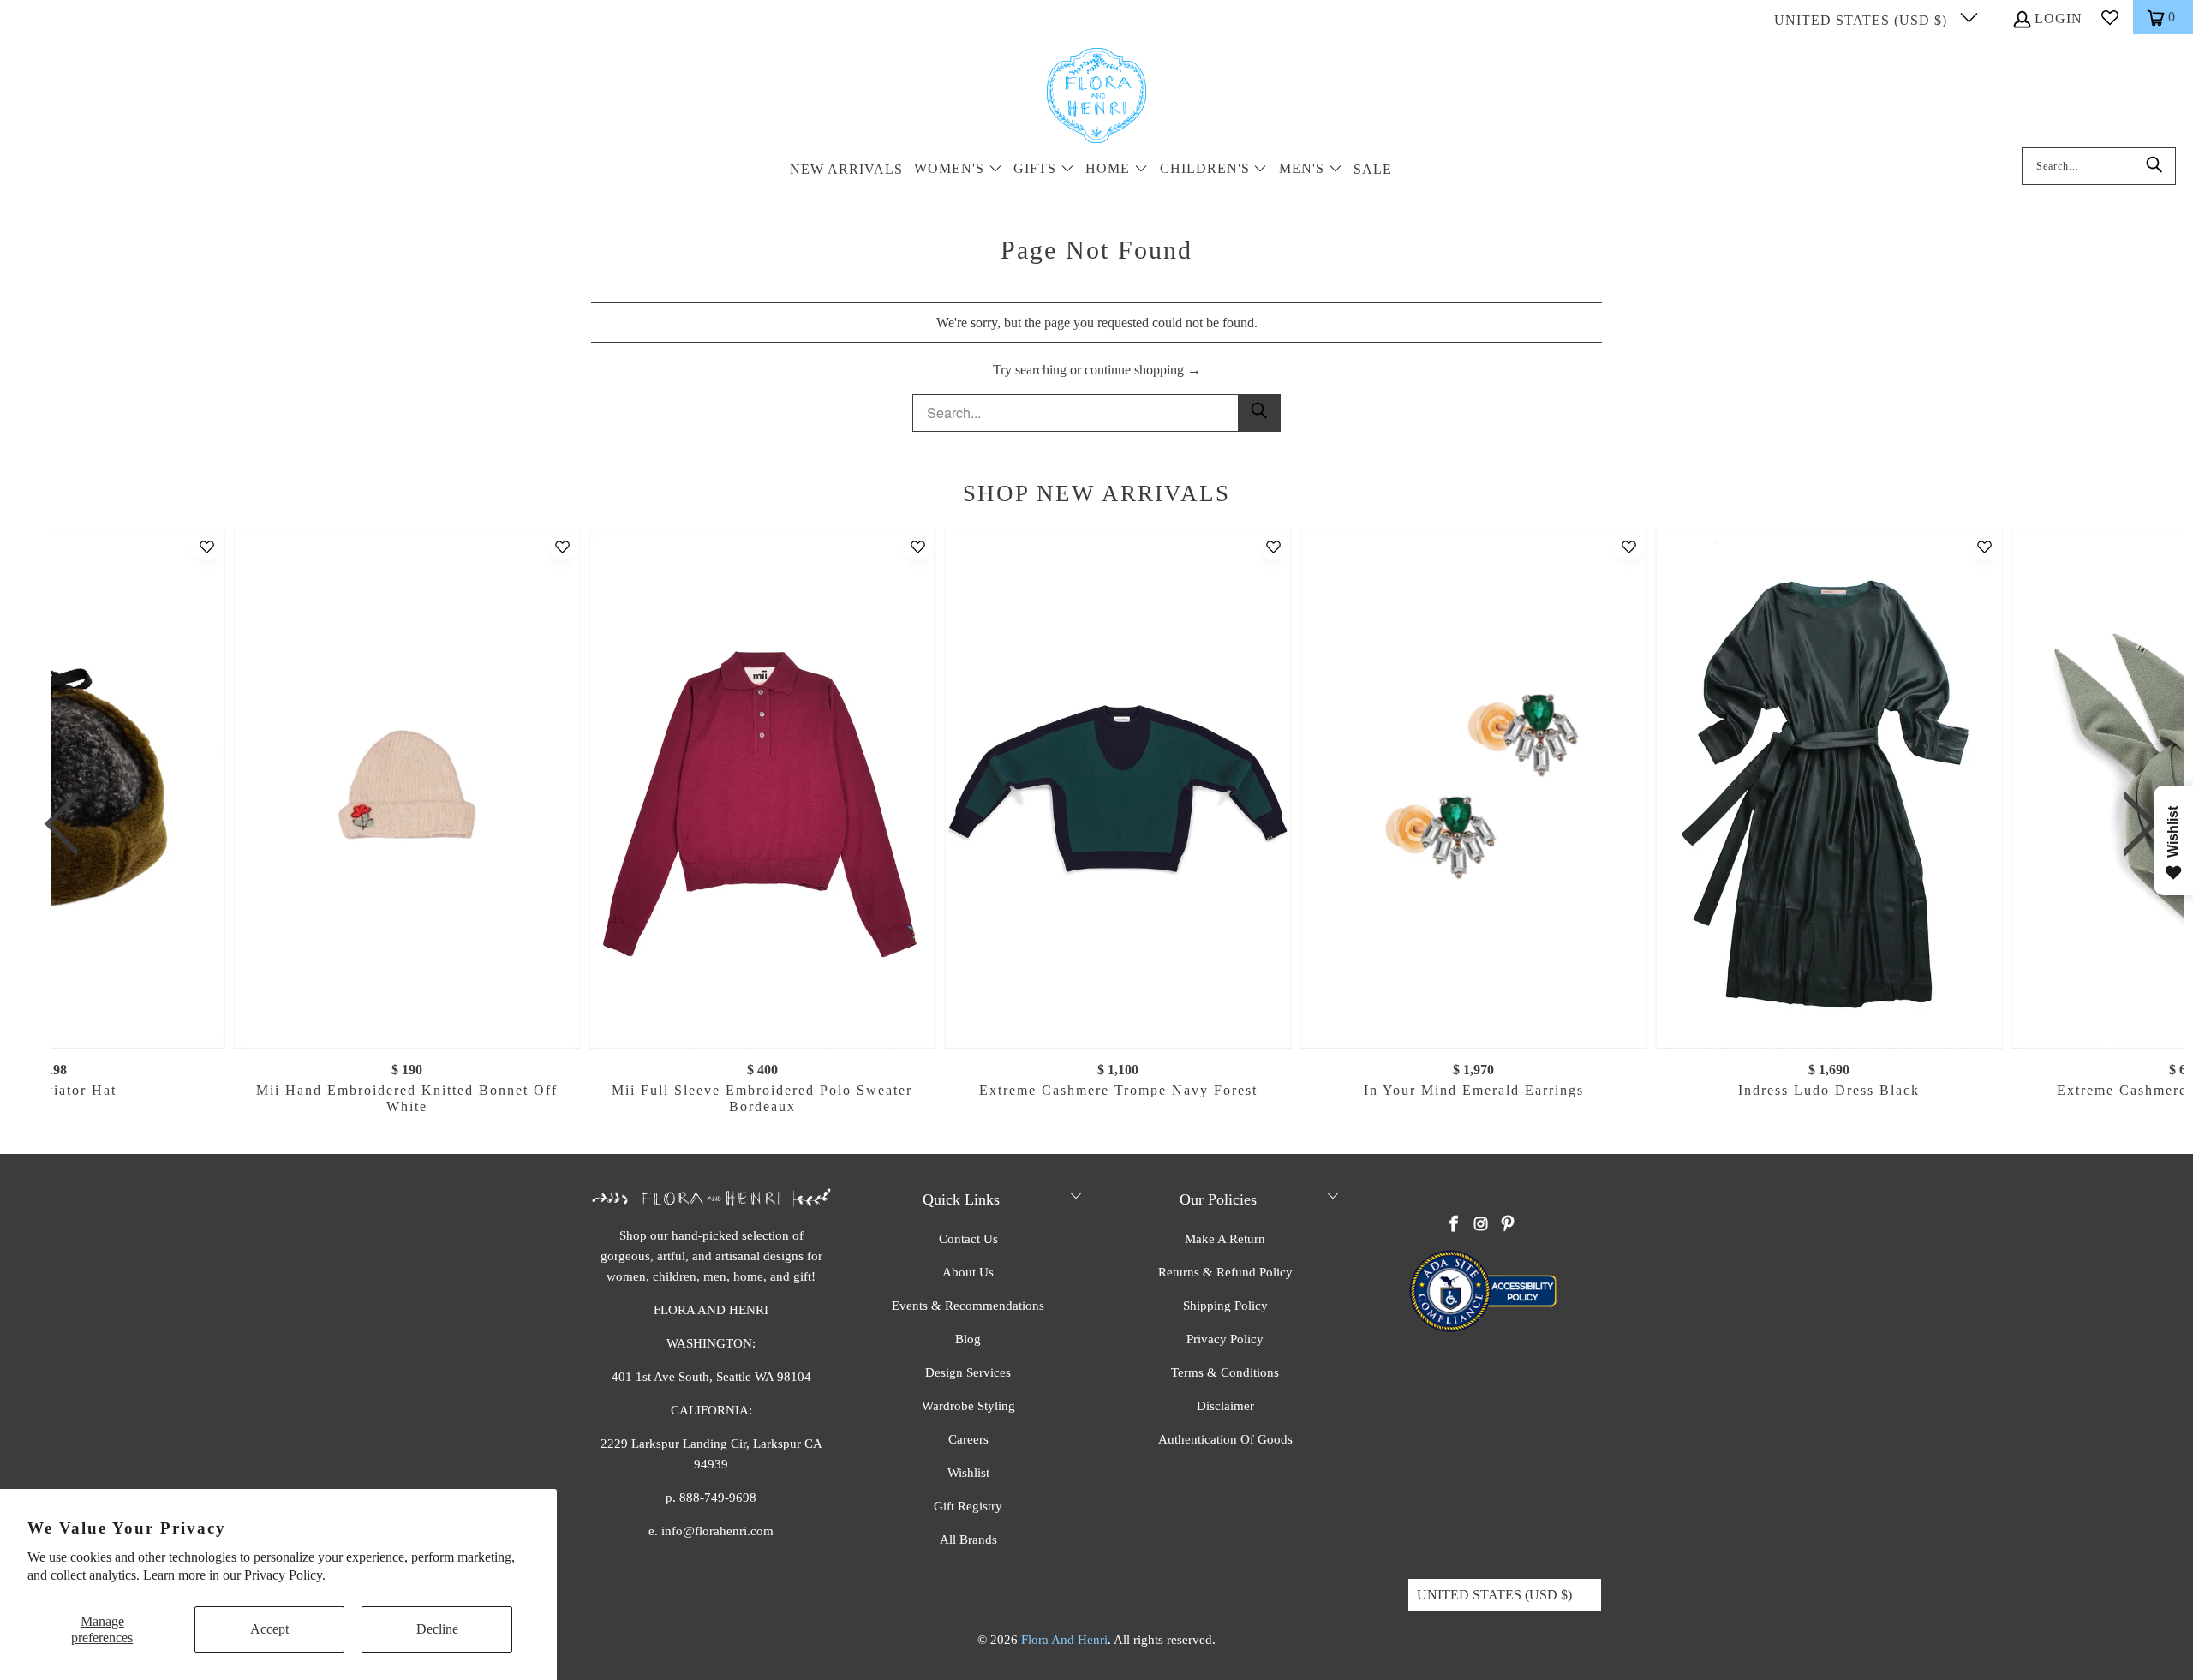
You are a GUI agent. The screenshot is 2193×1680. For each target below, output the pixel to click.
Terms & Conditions (1225, 1372)
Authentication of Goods (1225, 1439)
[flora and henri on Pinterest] (1508, 1225)
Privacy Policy (1225, 1339)
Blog (968, 1339)
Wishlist (968, 1473)
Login (2059, 18)
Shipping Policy (1225, 1306)
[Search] (2154, 166)
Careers (968, 1439)
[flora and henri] (1096, 97)
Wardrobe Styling (968, 1406)
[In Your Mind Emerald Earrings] (1474, 789)
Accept (269, 1629)
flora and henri (1064, 1640)
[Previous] (71, 824)
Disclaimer (1225, 1406)
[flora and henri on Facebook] (1455, 1225)
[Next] (2132, 824)
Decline (437, 1629)
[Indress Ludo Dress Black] (1828, 789)
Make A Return (1225, 1239)
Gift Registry (968, 1506)
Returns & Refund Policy (1225, 1272)
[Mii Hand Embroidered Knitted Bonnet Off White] (407, 789)
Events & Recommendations (968, 1306)
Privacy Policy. (285, 1575)
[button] (958, 170)
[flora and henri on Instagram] (1481, 1225)
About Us (968, 1272)
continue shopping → (1143, 370)
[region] (1101, 824)
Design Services (968, 1372)
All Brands (968, 1540)
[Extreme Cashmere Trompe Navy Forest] (1118, 789)
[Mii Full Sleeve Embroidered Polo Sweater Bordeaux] (762, 789)
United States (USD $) (1863, 20)
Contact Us (968, 1239)
